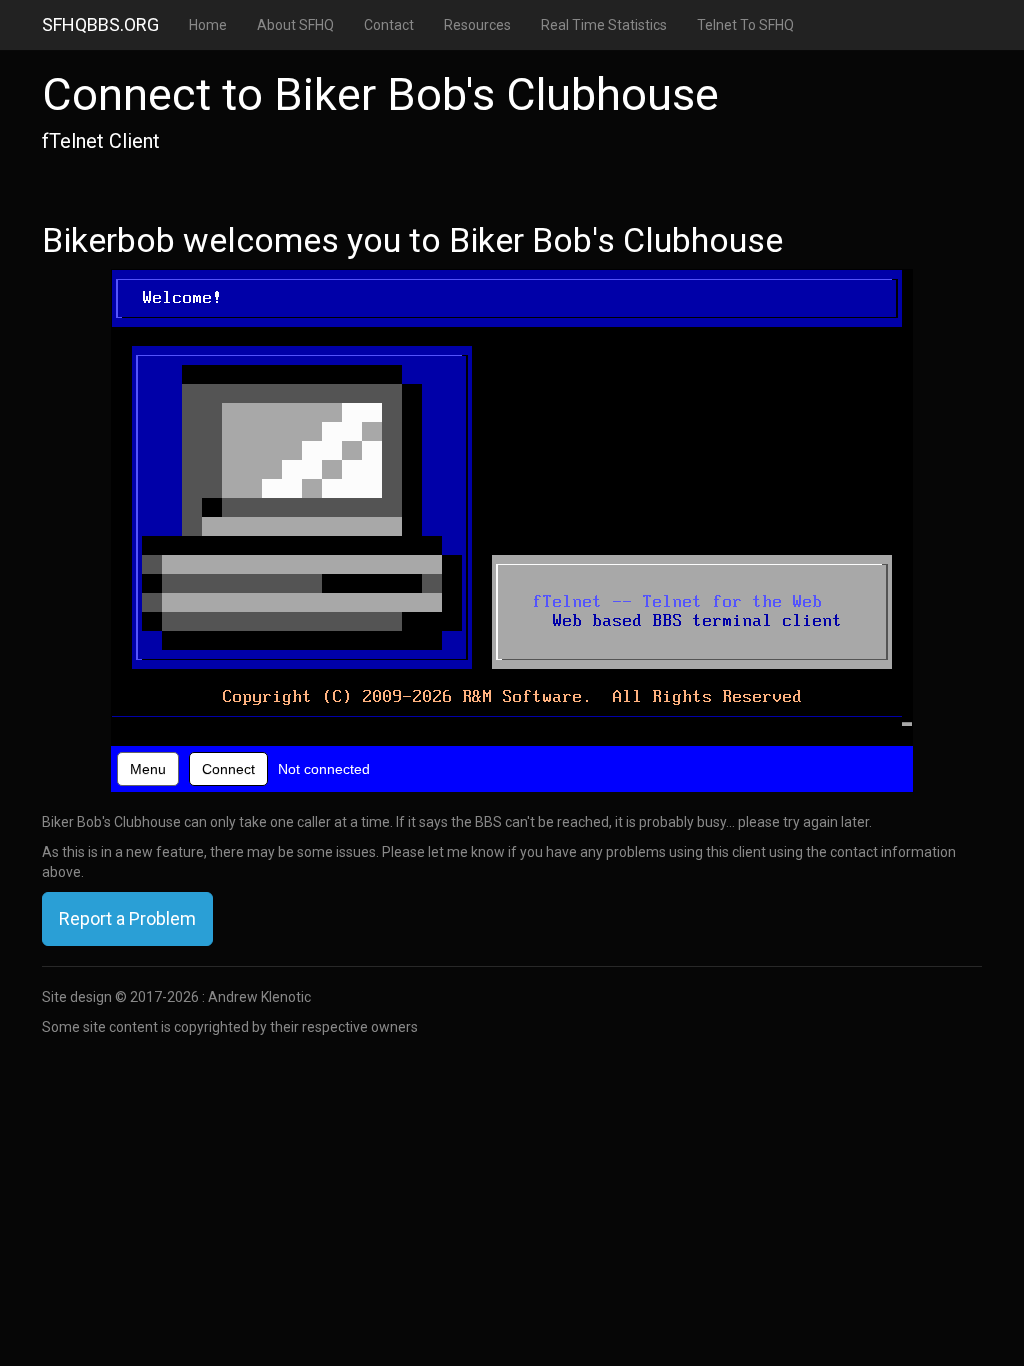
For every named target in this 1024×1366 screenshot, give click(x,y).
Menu (148, 769)
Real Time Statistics (604, 25)
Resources (477, 25)
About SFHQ (295, 25)
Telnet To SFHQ (745, 25)
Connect (228, 769)
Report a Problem (127, 918)
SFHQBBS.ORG (100, 24)
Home (208, 25)
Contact (389, 25)
